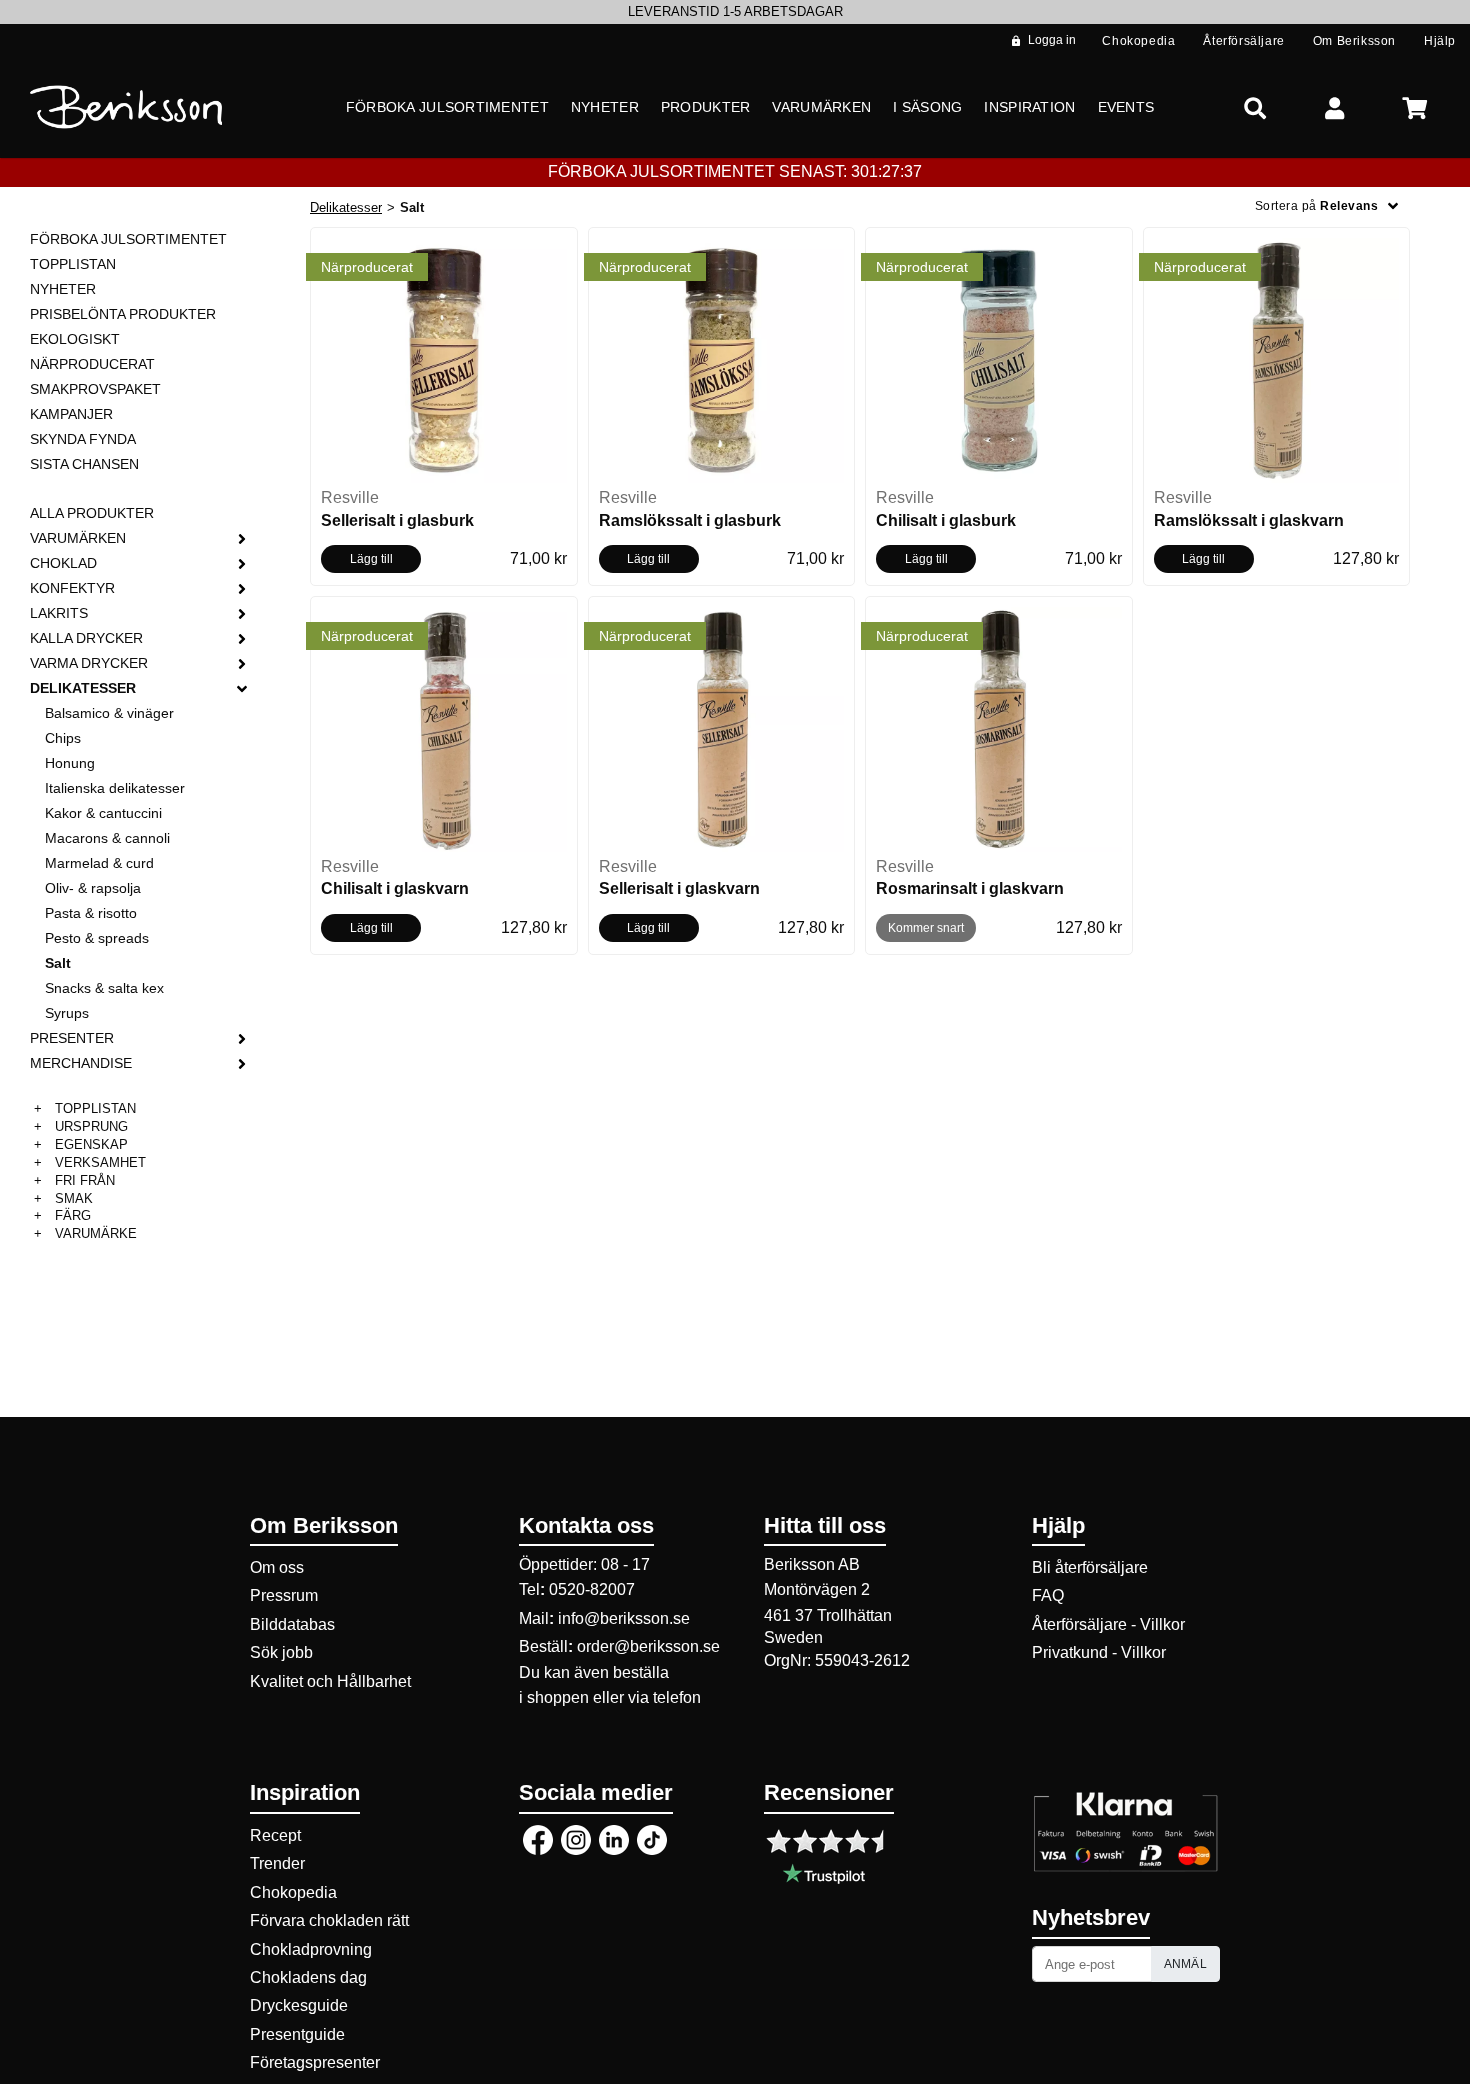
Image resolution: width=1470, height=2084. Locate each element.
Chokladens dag (308, 1977)
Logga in (1052, 40)
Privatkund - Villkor (1099, 1652)
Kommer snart (926, 928)
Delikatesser (346, 207)
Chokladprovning (311, 1949)
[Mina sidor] (1335, 107)
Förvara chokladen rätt (329, 1920)
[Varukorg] (1415, 107)
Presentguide (297, 2034)
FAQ (1048, 1595)
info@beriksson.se (624, 1618)
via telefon (664, 1697)
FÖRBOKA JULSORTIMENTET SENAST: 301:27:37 (735, 171)
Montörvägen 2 (817, 1589)
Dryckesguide (299, 2005)
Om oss (277, 1567)
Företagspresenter (315, 2062)
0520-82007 (592, 1589)
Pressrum (284, 1595)
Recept (275, 1835)
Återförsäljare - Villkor (1108, 1624)
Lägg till (371, 559)
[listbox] (735, 12)
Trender (277, 1863)
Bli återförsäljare (1090, 1567)
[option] (735, 12)
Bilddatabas (292, 1624)
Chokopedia (293, 1892)
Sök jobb (281, 1652)
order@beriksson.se (648, 1646)
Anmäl (1186, 1964)
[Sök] (1255, 107)
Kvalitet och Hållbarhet (330, 1681)
